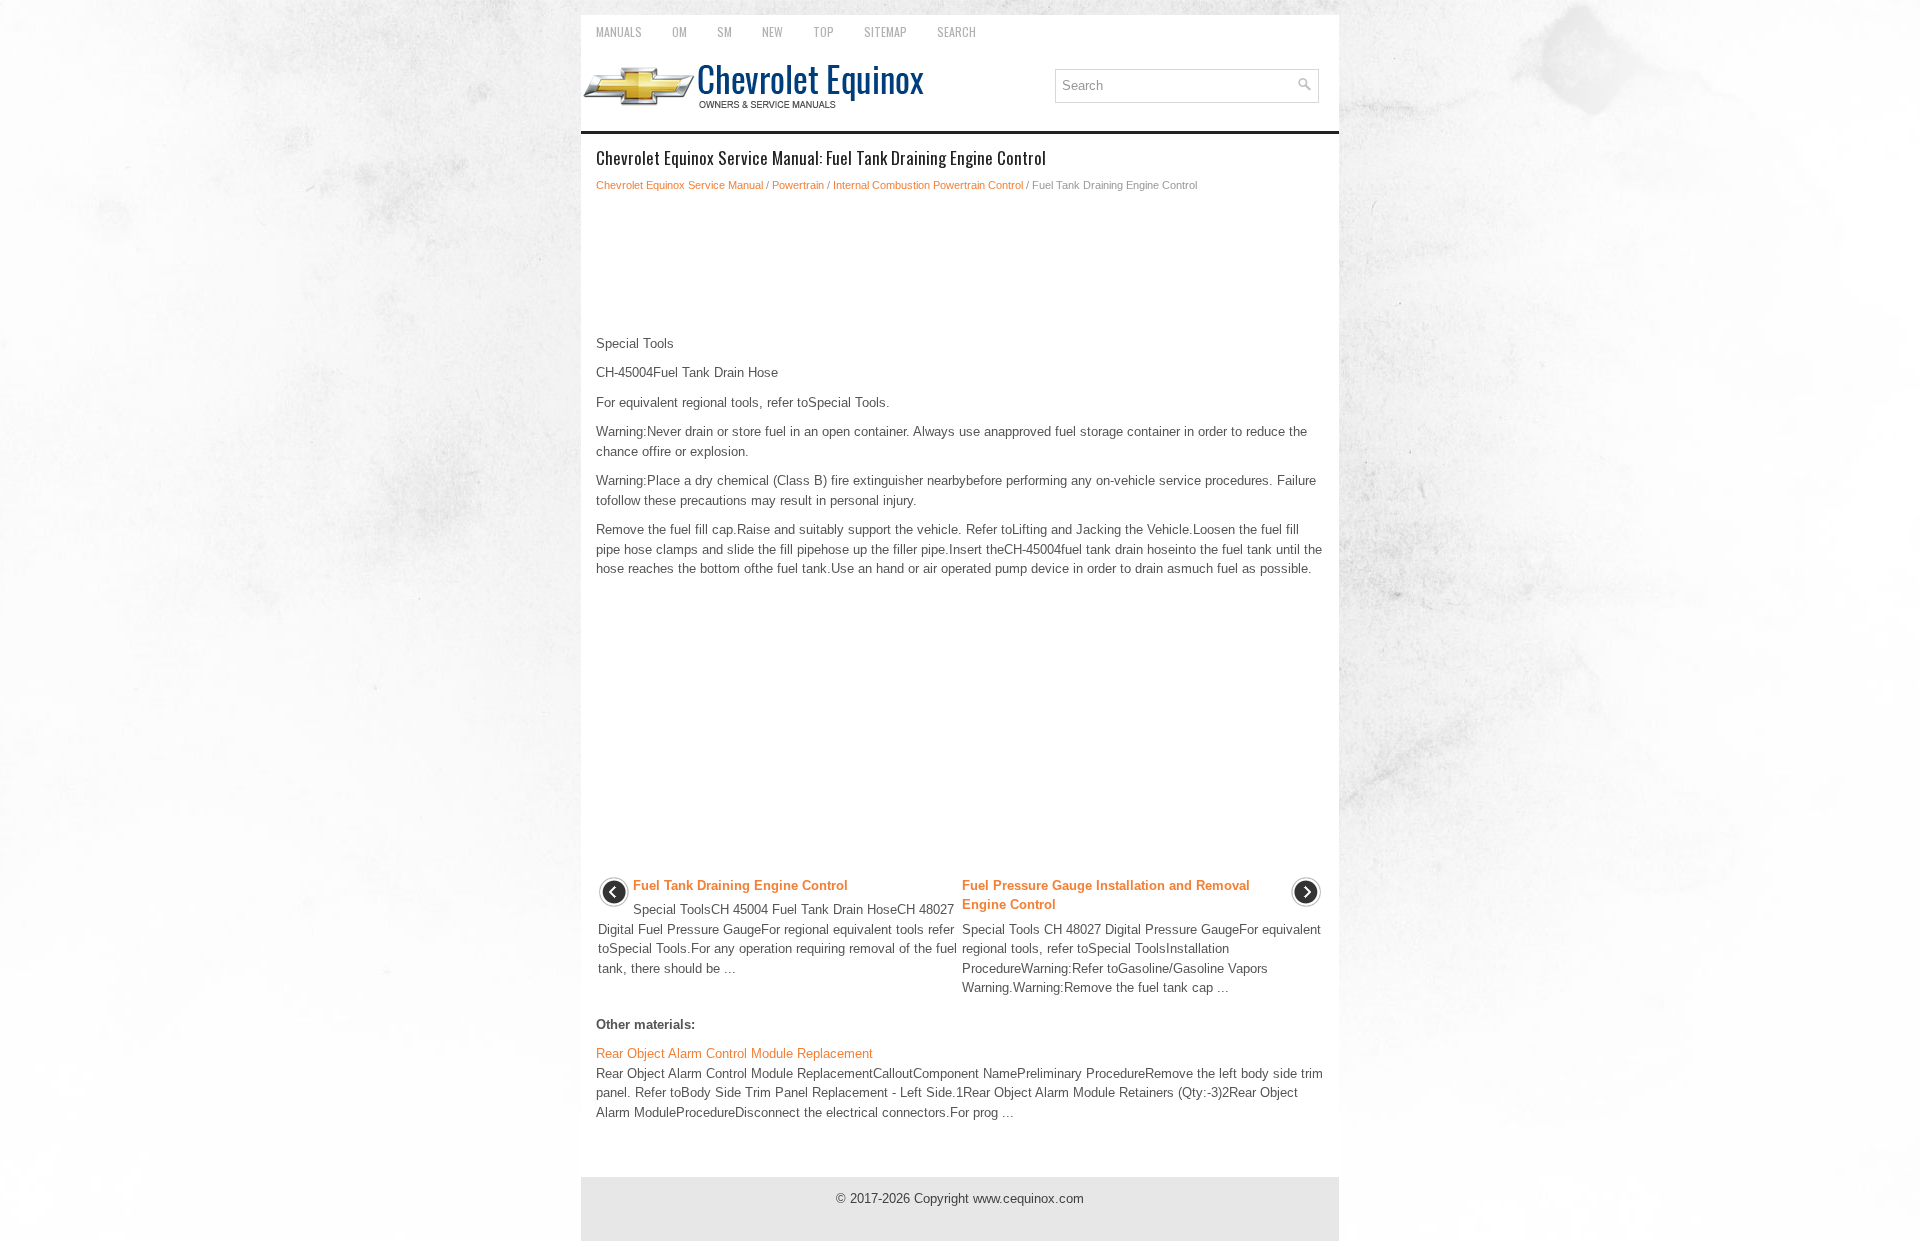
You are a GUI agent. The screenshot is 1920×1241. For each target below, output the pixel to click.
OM (679, 31)
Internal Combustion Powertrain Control (928, 185)
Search (956, 31)
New (772, 31)
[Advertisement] (960, 264)
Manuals (619, 31)
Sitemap (885, 31)
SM (724, 31)
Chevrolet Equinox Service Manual (679, 185)
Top (823, 31)
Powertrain (798, 185)
